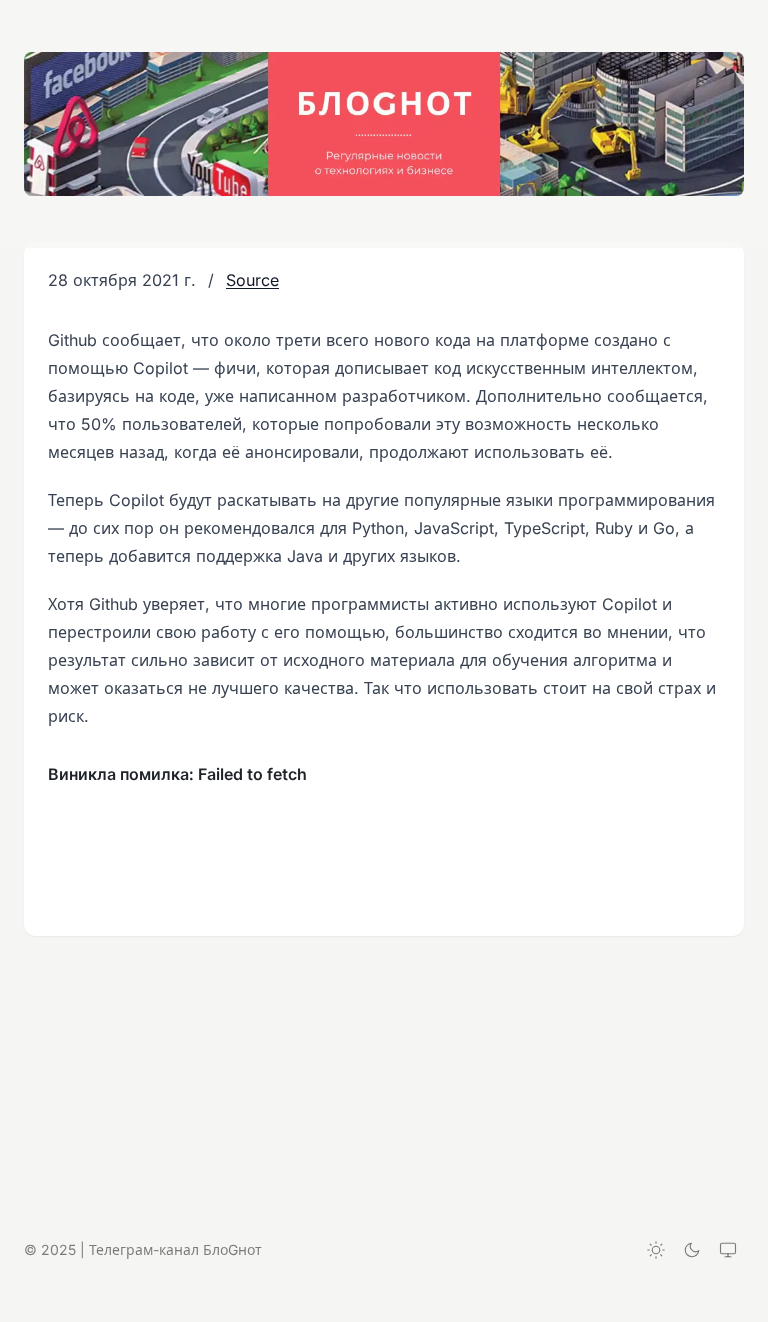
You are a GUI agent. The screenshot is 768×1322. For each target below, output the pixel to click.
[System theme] (728, 1250)
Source (252, 280)
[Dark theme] (692, 1250)
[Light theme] (656, 1250)
